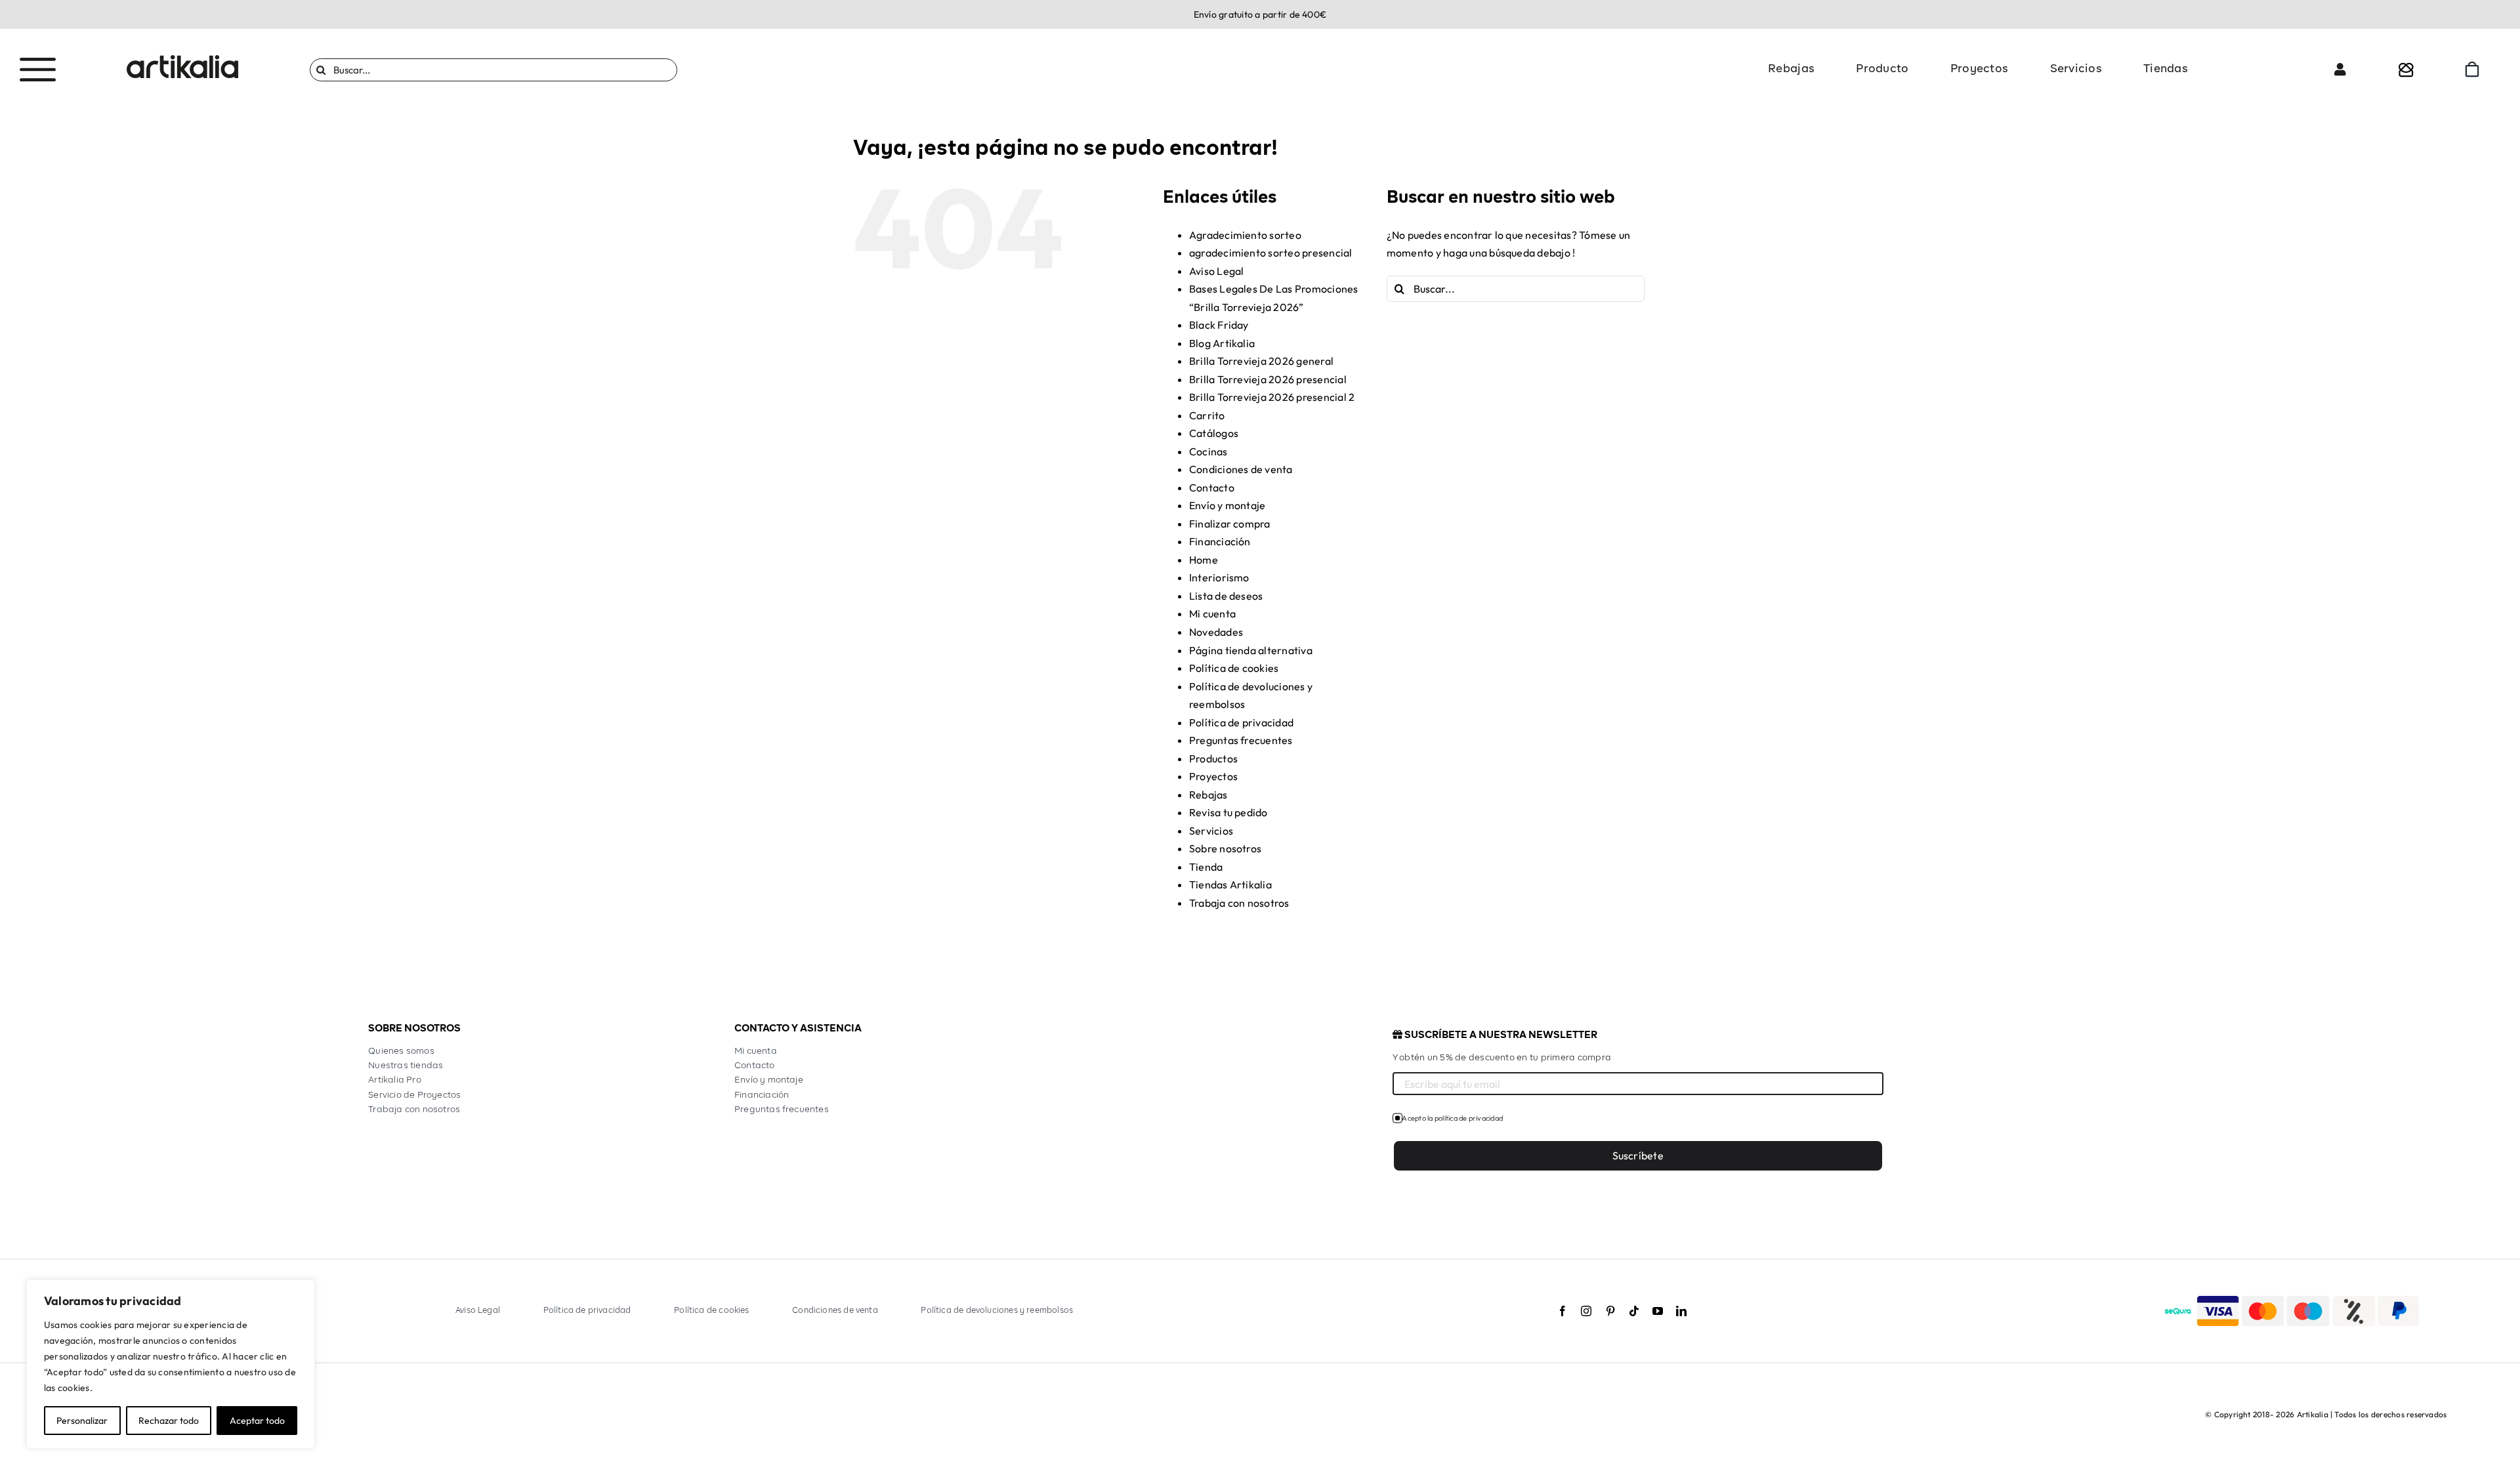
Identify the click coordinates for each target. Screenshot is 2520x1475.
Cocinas (1208, 451)
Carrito (1207, 415)
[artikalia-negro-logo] (182, 60)
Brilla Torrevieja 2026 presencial (1268, 379)
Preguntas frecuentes (1241, 740)
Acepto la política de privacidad (1452, 1118)
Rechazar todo (169, 1421)
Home (1204, 560)
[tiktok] (1634, 1311)
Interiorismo (1219, 577)
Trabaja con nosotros (1239, 903)
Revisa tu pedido (1228, 812)
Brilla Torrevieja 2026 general (1261, 361)
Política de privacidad (1241, 722)
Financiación (1220, 541)
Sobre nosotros (1225, 848)
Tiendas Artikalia (1230, 884)
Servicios (1211, 831)
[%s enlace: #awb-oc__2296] (2340, 70)
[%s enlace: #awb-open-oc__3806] (2406, 70)
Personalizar (82, 1421)
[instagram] (1586, 1311)
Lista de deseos (1226, 596)
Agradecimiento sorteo (1245, 235)
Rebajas (1208, 795)
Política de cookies (1234, 668)
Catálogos (1214, 433)
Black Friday (1219, 325)
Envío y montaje (1228, 505)
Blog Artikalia (1222, 343)
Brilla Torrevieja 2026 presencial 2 (1272, 397)
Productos (1213, 758)
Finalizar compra (1230, 524)
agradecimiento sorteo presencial (1271, 253)
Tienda (1206, 867)
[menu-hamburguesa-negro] (38, 63)
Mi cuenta (1212, 613)
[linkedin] (1681, 1311)
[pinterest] (1610, 1311)
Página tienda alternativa (1251, 650)
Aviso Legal (1217, 271)
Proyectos (1213, 776)
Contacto (1212, 488)
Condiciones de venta (1241, 469)
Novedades (1216, 632)
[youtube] (1658, 1311)
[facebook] (1563, 1311)
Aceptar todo (257, 1421)
